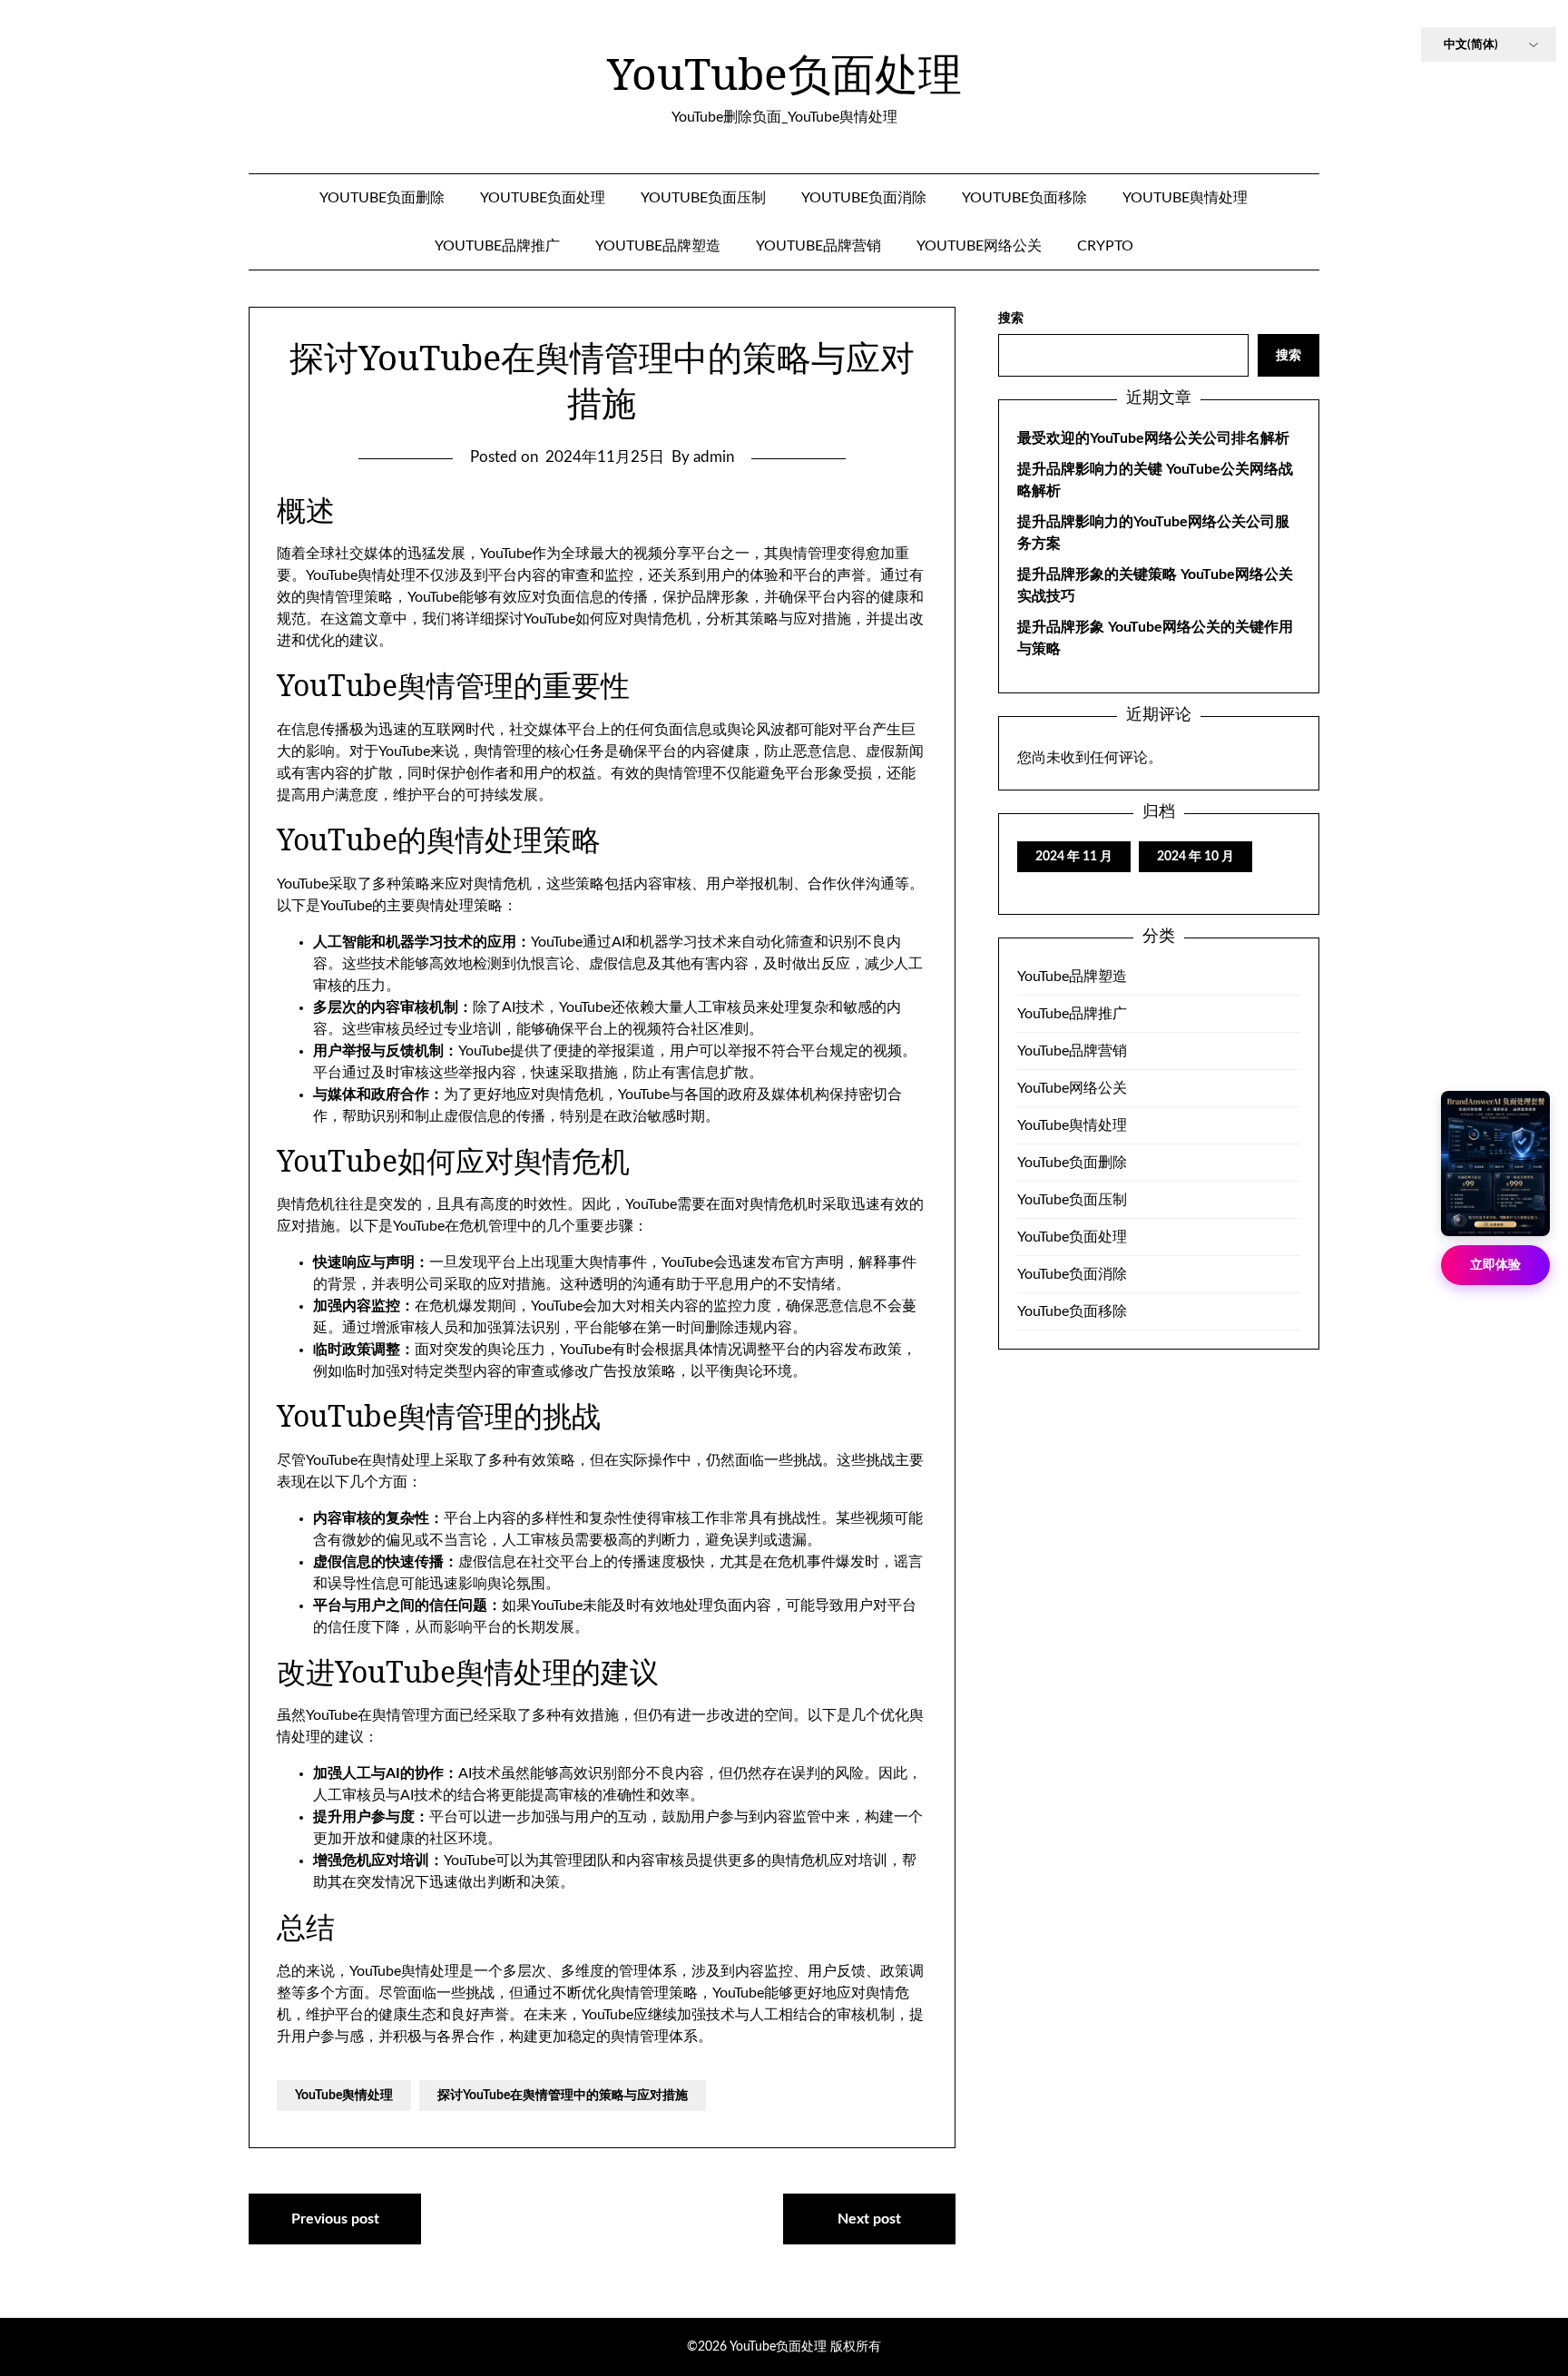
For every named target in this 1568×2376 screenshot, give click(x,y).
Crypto (1105, 246)
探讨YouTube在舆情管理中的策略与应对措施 (563, 2096)
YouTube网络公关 (979, 246)
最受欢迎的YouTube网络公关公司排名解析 (1153, 438)
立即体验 (1495, 1265)
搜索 (1011, 319)
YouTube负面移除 (1024, 198)
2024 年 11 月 (1074, 857)
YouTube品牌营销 (818, 246)
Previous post (335, 2219)
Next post (869, 2219)
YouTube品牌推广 (497, 246)
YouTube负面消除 (864, 198)
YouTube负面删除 (382, 198)
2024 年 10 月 (1196, 857)
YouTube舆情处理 (1185, 198)
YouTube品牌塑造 (658, 246)
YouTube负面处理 (784, 74)
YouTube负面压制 (703, 198)
